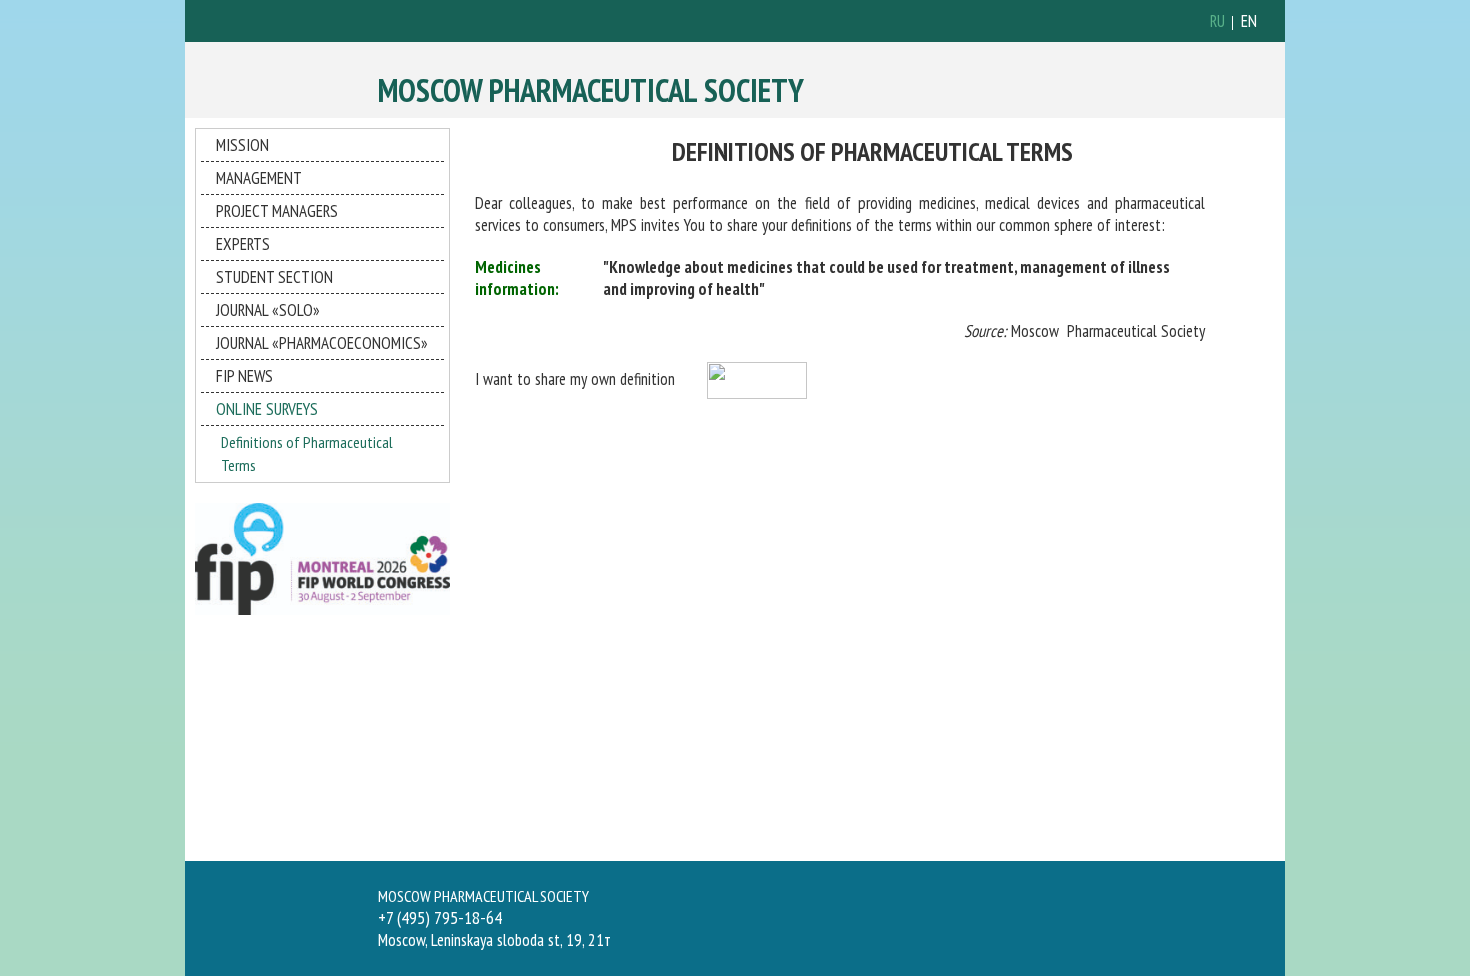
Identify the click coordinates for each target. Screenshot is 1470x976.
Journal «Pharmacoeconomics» (322, 343)
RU (1217, 21)
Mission (242, 145)
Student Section (274, 277)
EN (1249, 21)
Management (259, 178)
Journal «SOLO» (268, 310)
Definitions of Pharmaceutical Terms (307, 453)
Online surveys (267, 409)
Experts (243, 244)
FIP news (244, 376)
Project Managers (277, 211)
